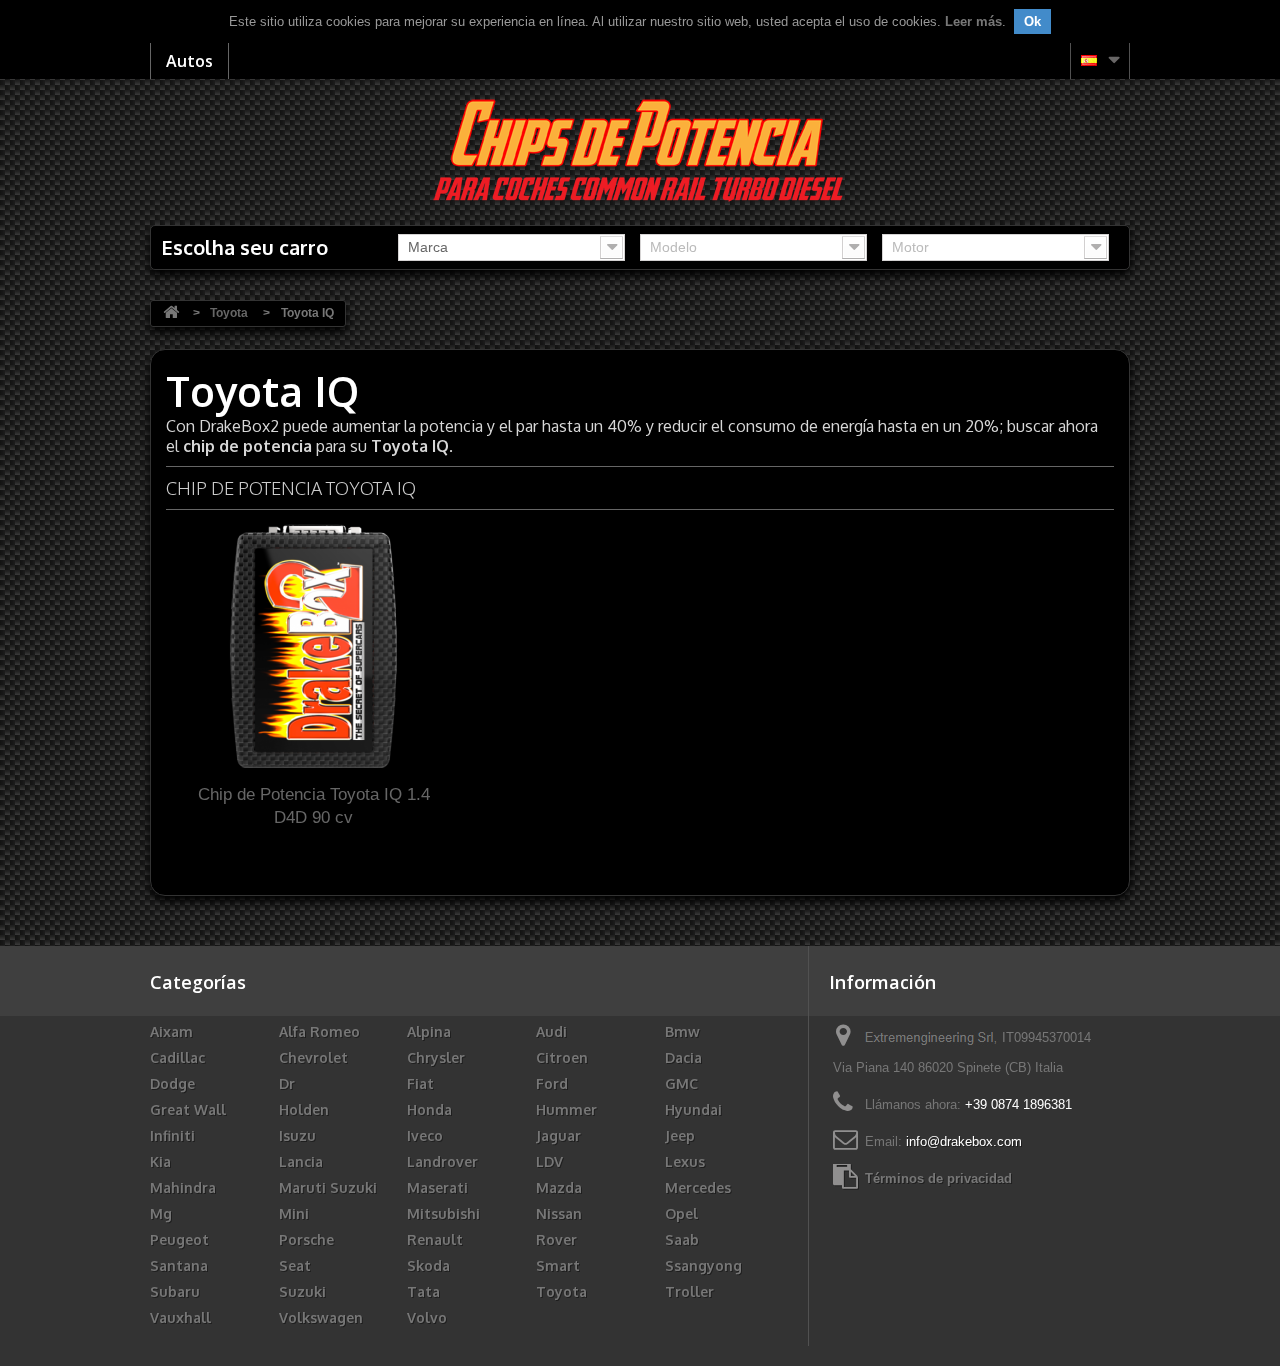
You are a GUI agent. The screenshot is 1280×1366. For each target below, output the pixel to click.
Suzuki (302, 1291)
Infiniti (172, 1135)
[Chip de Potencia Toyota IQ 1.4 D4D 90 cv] (314, 645)
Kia (160, 1161)
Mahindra (183, 1187)
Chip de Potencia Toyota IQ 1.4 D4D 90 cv (314, 806)
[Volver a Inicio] (171, 313)
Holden (304, 1109)
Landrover (442, 1161)
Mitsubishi (443, 1213)
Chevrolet (313, 1057)
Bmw (682, 1031)
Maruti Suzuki (328, 1187)
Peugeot (179, 1239)
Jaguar (558, 1135)
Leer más (973, 21)
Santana (179, 1265)
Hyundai (693, 1109)
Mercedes (698, 1187)
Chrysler (436, 1057)
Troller (689, 1291)
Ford (552, 1083)
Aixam (171, 1031)
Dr (287, 1083)
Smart (558, 1265)
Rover (556, 1239)
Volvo (427, 1317)
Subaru (175, 1291)
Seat (295, 1265)
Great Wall (188, 1109)
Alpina (429, 1031)
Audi (551, 1031)
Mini (294, 1213)
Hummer (566, 1109)
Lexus (685, 1161)
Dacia (683, 1057)
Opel (681, 1213)
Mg (161, 1213)
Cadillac (177, 1057)
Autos (189, 61)
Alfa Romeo (319, 1031)
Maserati (437, 1187)
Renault (435, 1239)
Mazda (559, 1187)
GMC (681, 1083)
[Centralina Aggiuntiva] (640, 148)
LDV (549, 1161)
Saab (682, 1239)
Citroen (562, 1057)
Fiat (420, 1083)
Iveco (425, 1135)
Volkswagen (321, 1317)
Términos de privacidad (938, 1178)
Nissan (559, 1213)
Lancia (301, 1161)
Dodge (172, 1083)
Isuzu (297, 1135)
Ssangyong (703, 1265)
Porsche (306, 1239)
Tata (423, 1291)
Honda (429, 1109)
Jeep (680, 1135)
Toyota (561, 1291)
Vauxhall (180, 1317)
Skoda (428, 1265)
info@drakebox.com (964, 1141)
